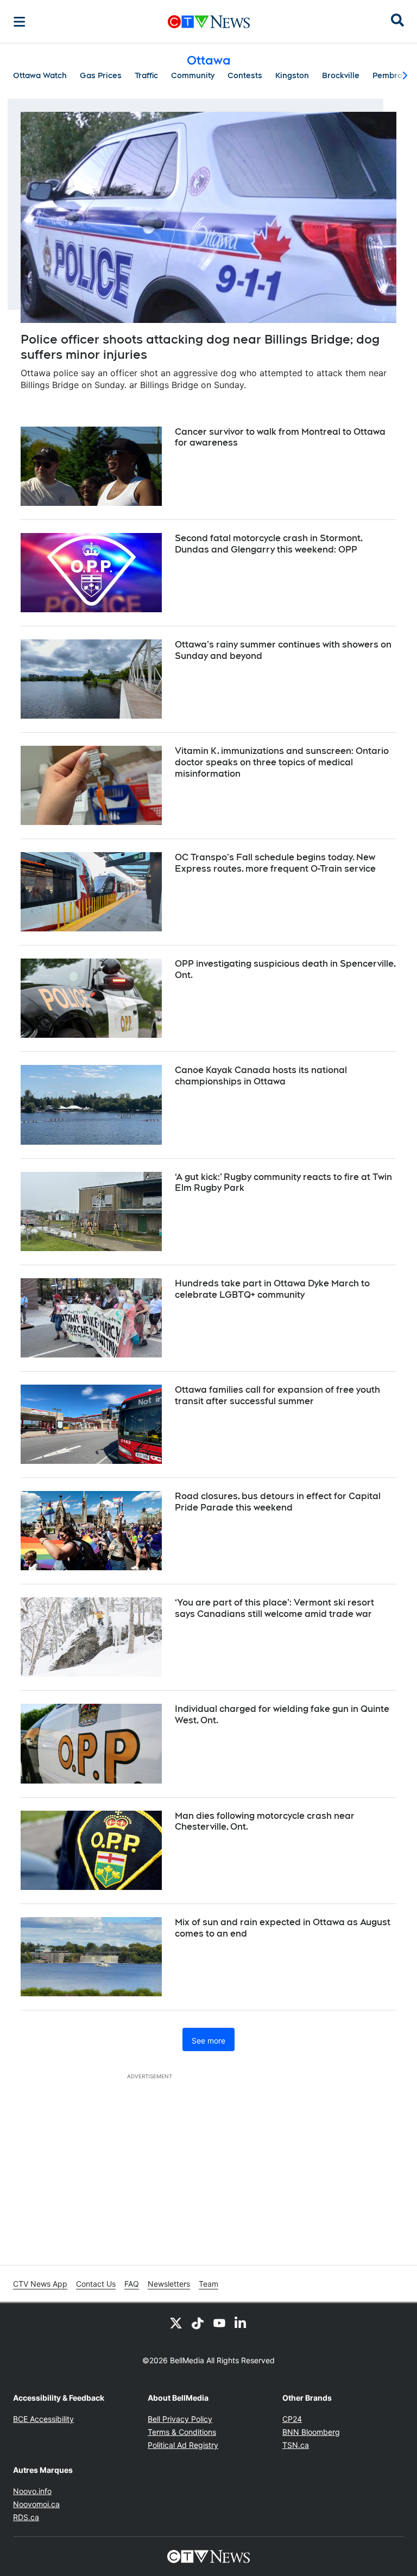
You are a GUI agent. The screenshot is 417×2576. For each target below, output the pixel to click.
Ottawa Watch (40, 75)
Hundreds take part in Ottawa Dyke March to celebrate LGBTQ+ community (272, 1289)
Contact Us (96, 2284)
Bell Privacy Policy (180, 2419)
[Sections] (20, 22)
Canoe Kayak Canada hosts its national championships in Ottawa (261, 1076)
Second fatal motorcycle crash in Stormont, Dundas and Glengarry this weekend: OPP (269, 544)
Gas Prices (101, 75)
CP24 (292, 2419)
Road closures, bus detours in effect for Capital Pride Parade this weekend (278, 1502)
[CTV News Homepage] (209, 22)
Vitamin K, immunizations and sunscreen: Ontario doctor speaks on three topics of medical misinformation (282, 762)
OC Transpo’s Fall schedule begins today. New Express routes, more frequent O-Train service (275, 863)
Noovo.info (32, 2491)
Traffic (146, 75)
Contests (245, 75)
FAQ (132, 2284)
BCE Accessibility (43, 2419)
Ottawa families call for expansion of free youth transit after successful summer (277, 1395)
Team (208, 2284)
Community (193, 75)
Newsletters (169, 2284)
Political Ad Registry (183, 2445)
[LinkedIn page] (241, 2323)
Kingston (292, 75)
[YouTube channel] (219, 2323)
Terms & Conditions (182, 2432)
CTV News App (40, 2284)
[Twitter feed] (176, 2323)
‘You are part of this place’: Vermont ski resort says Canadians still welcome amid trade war (274, 1608)
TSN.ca (296, 2445)
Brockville (341, 75)
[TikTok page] (198, 2323)
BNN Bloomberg (311, 2432)
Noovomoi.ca (36, 2504)
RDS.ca (26, 2517)
